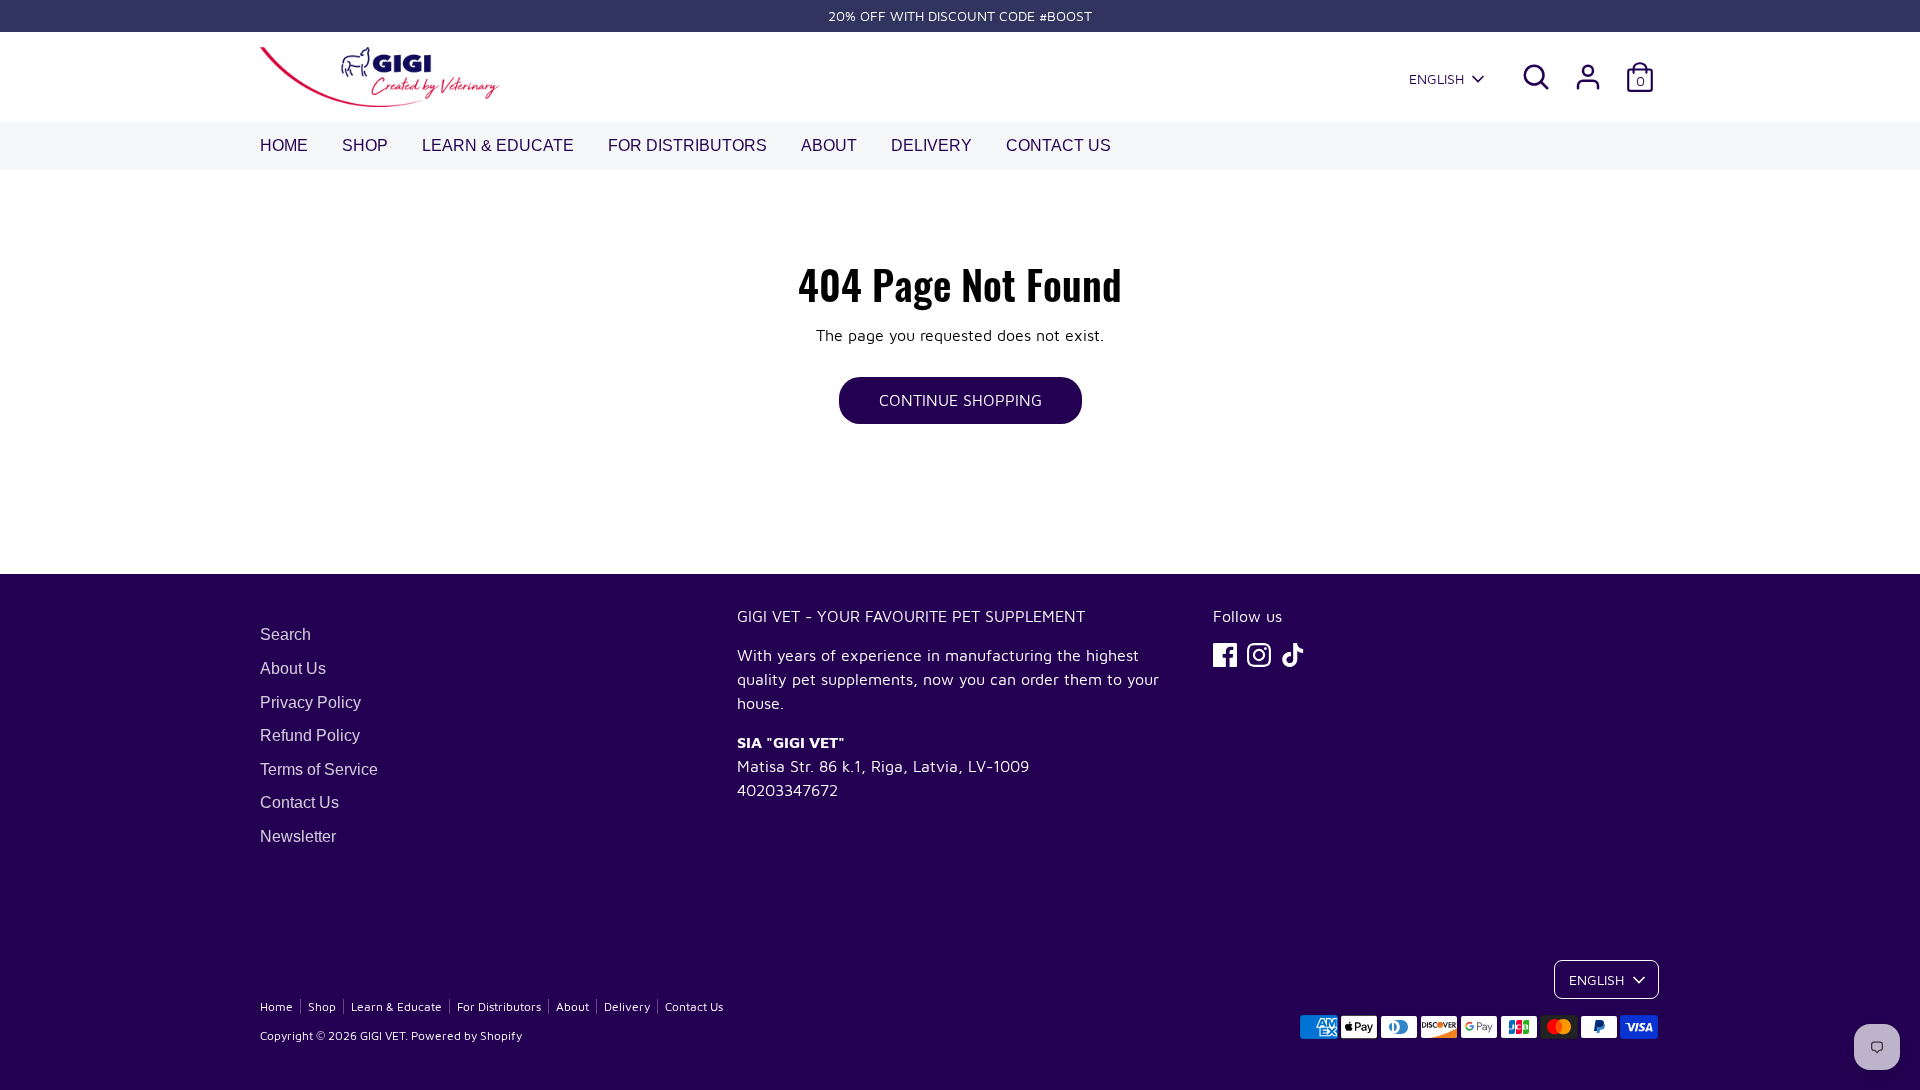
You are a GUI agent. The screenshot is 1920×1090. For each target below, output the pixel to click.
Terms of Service (319, 769)
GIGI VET (382, 1035)
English (1436, 78)
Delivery (931, 145)
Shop (365, 145)
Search (285, 634)
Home (284, 145)
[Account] (1588, 77)
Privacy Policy (310, 702)
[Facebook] (1225, 655)
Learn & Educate (498, 145)
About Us (293, 668)
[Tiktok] (1293, 655)
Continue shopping (960, 400)
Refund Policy (310, 735)
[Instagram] (1259, 655)
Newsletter (298, 836)
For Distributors (687, 145)
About (829, 145)
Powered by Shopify (466, 1035)
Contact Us (1058, 145)
